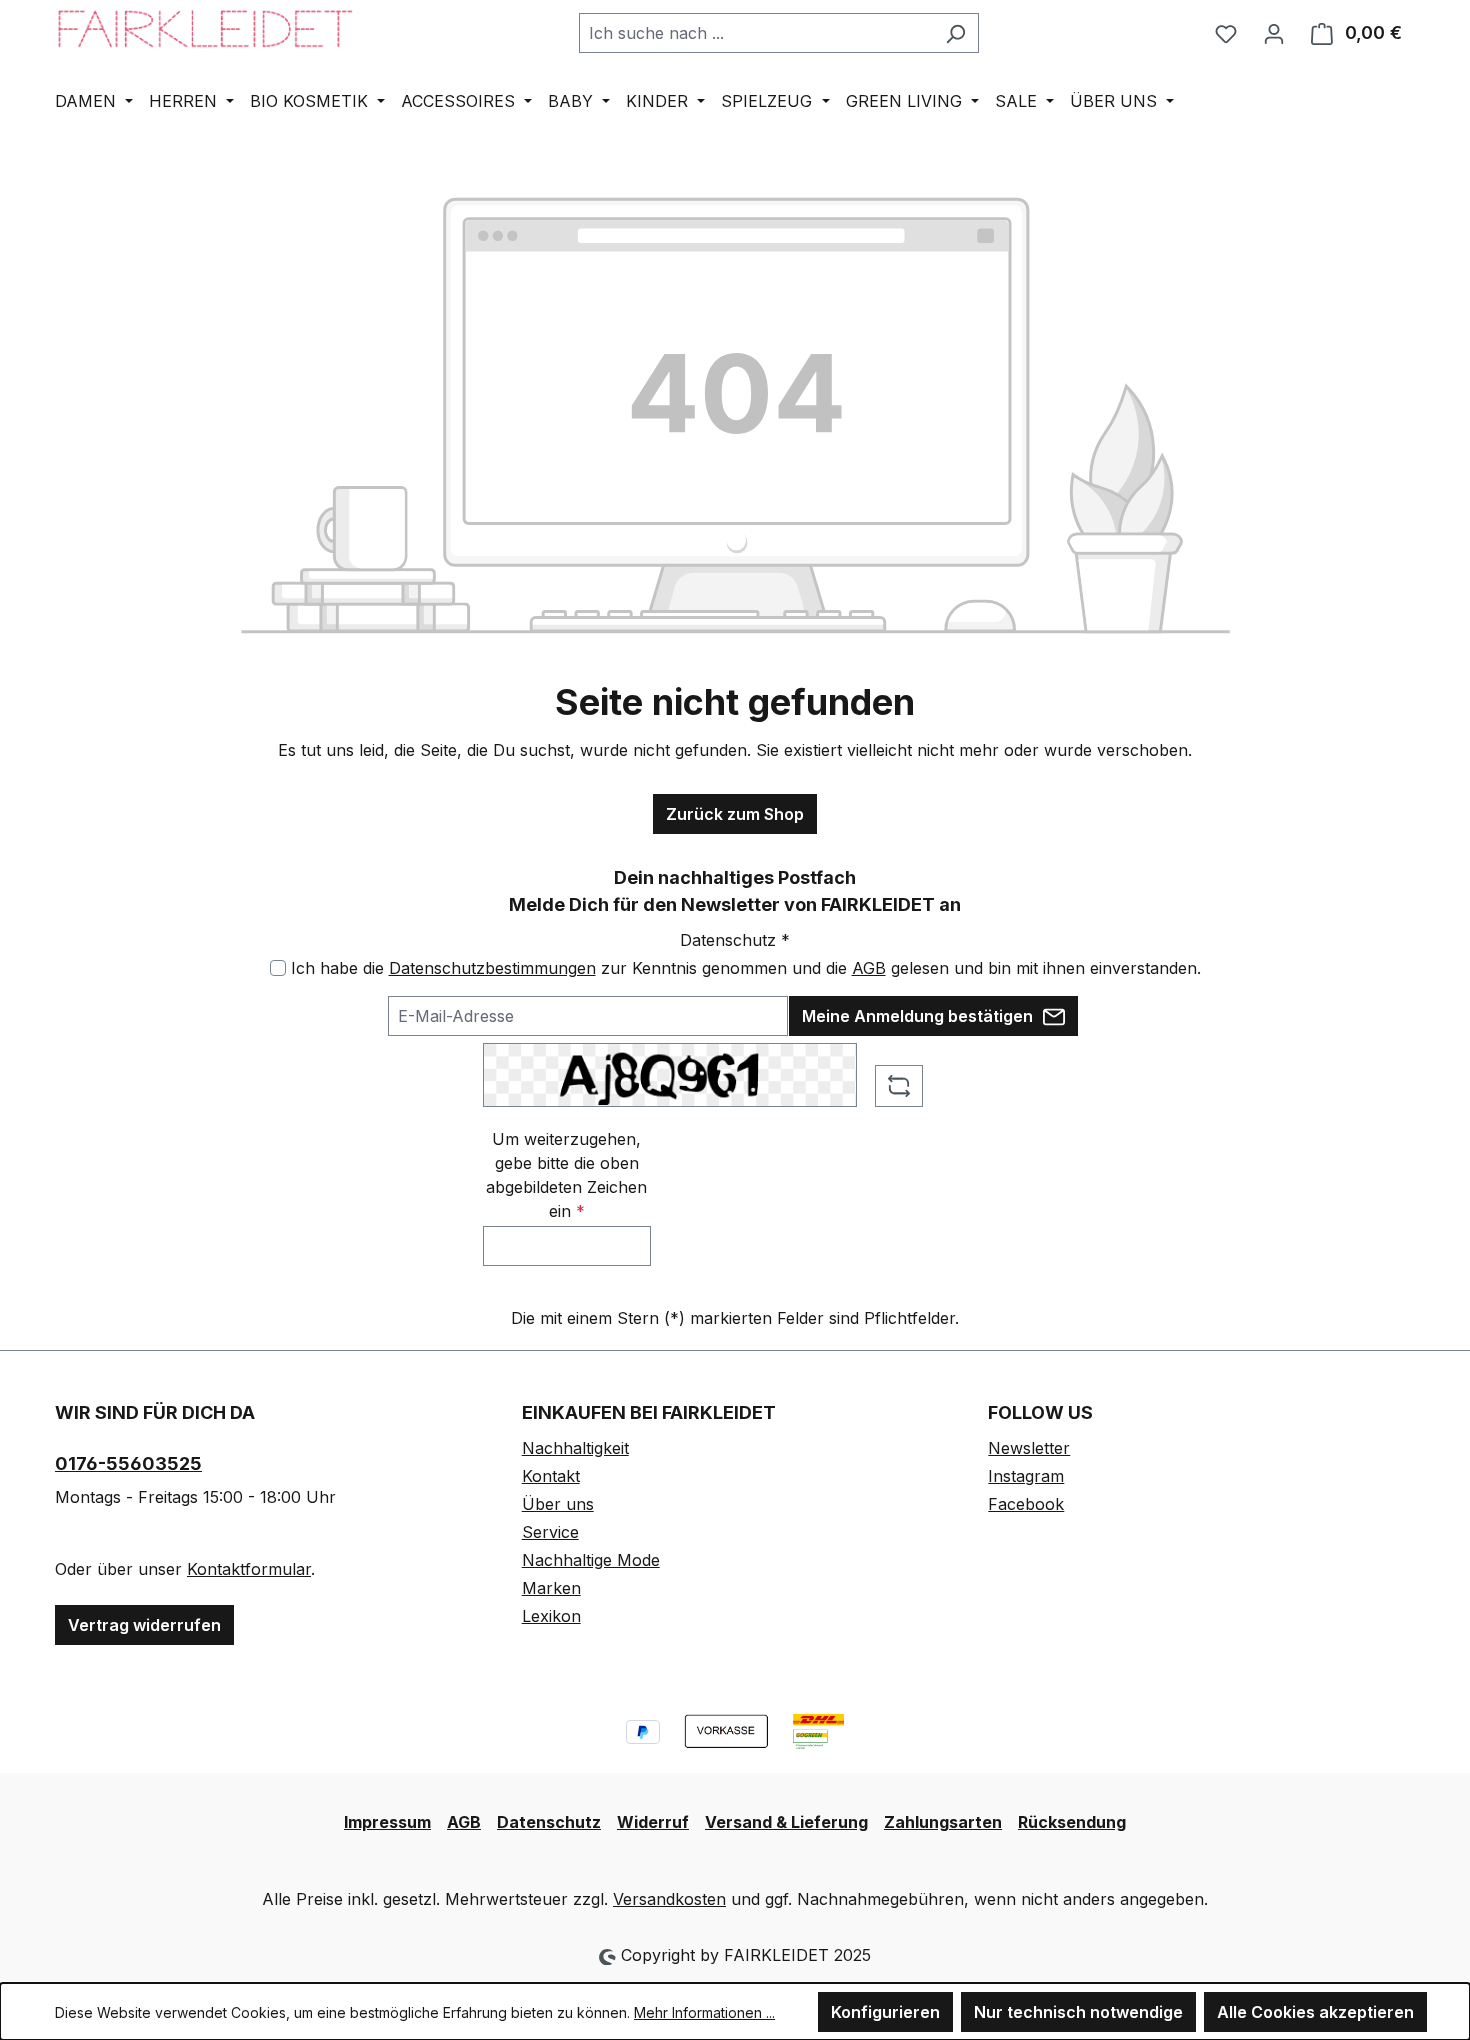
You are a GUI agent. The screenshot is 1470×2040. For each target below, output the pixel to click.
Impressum (387, 1822)
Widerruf (653, 1822)
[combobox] (756, 33)
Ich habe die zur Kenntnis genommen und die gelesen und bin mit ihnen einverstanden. (746, 968)
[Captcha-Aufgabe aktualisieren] (899, 1086)
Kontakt (551, 1476)
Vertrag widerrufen (144, 1625)
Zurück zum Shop (735, 814)
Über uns (558, 1504)
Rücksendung (1072, 1822)
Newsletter (1029, 1448)
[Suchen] (955, 33)
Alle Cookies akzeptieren (1315, 2012)
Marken (551, 1588)
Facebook (1026, 1504)
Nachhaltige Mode (591, 1560)
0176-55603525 (128, 1463)
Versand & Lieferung (786, 1822)
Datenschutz (549, 1822)
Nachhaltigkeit (575, 1448)
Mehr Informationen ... (704, 2012)
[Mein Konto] (1274, 33)
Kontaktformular (249, 1569)
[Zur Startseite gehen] (205, 28)
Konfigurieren (885, 2012)
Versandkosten (669, 1899)
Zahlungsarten (943, 1822)
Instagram (1026, 1476)
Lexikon (551, 1616)
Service (550, 1532)
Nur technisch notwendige (1078, 2012)
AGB (869, 968)
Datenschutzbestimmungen (492, 968)
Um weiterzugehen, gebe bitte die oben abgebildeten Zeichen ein (566, 1175)
